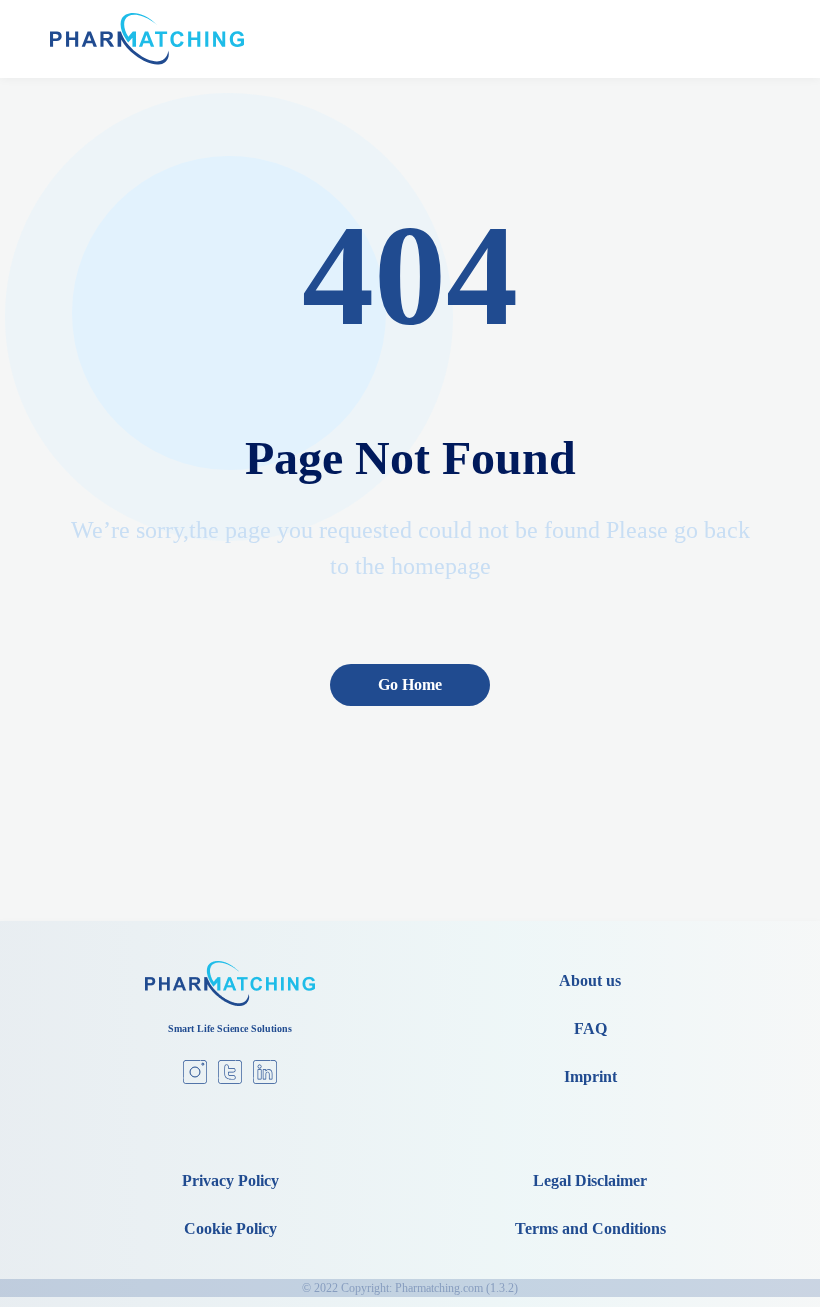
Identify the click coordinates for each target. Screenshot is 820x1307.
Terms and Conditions (590, 1228)
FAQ (590, 1028)
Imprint (590, 1076)
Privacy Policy (230, 1180)
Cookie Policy (230, 1228)
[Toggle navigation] (750, 39)
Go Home (410, 684)
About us (590, 980)
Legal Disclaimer (590, 1180)
